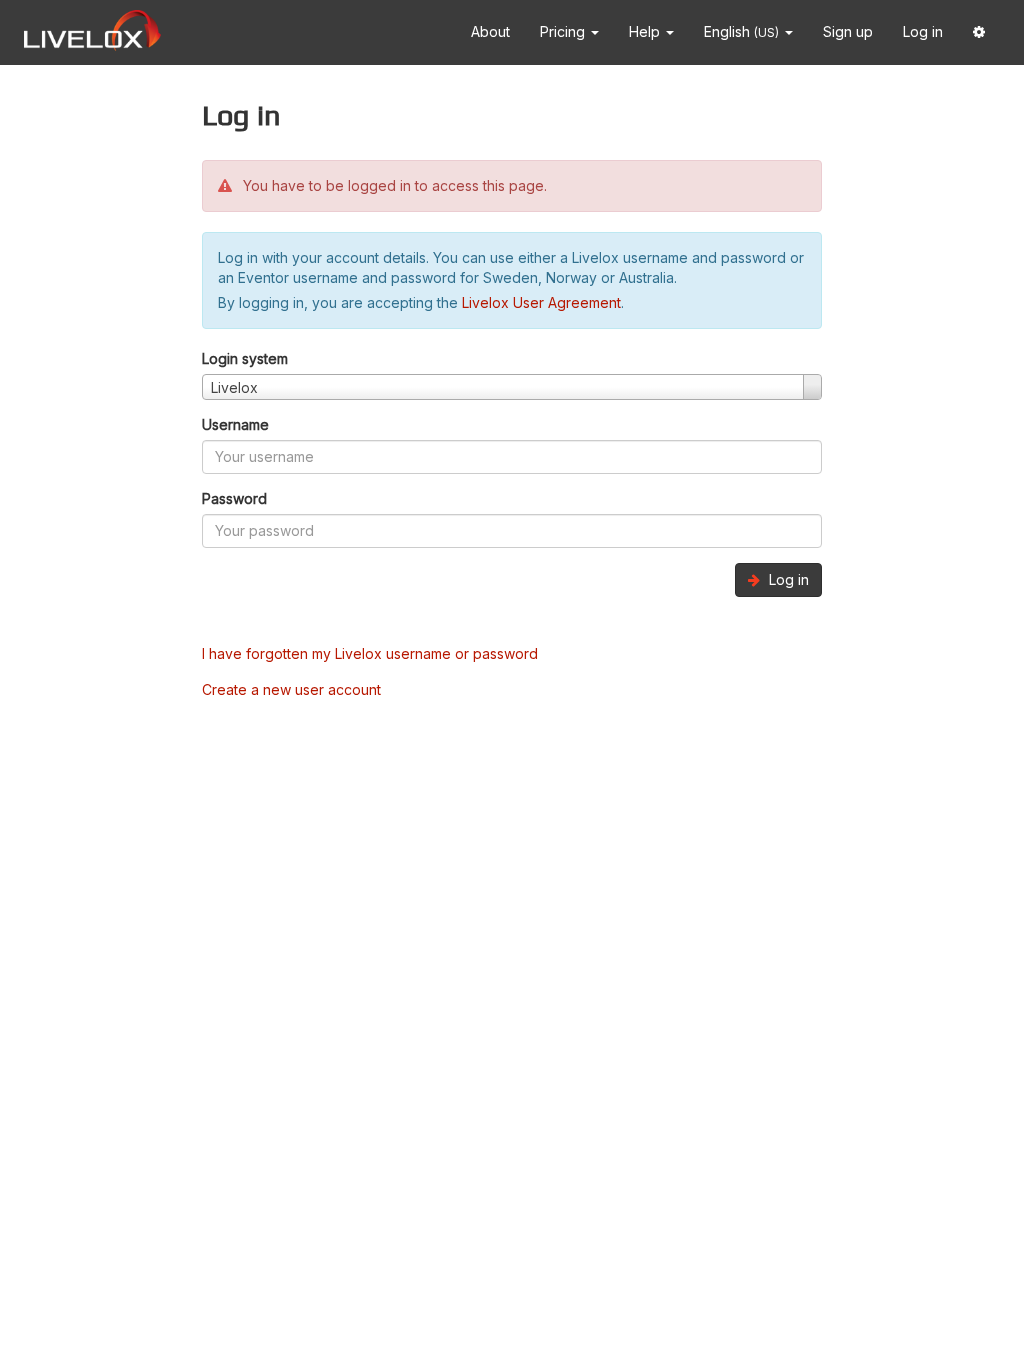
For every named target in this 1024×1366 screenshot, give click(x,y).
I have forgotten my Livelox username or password (370, 653)
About (490, 31)
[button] (979, 32)
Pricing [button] (564, 31)
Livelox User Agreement (541, 302)
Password (234, 498)
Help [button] (646, 31)
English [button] (741, 31)
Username (235, 424)
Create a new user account (291, 689)
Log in (923, 31)
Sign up (848, 31)
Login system (245, 358)
